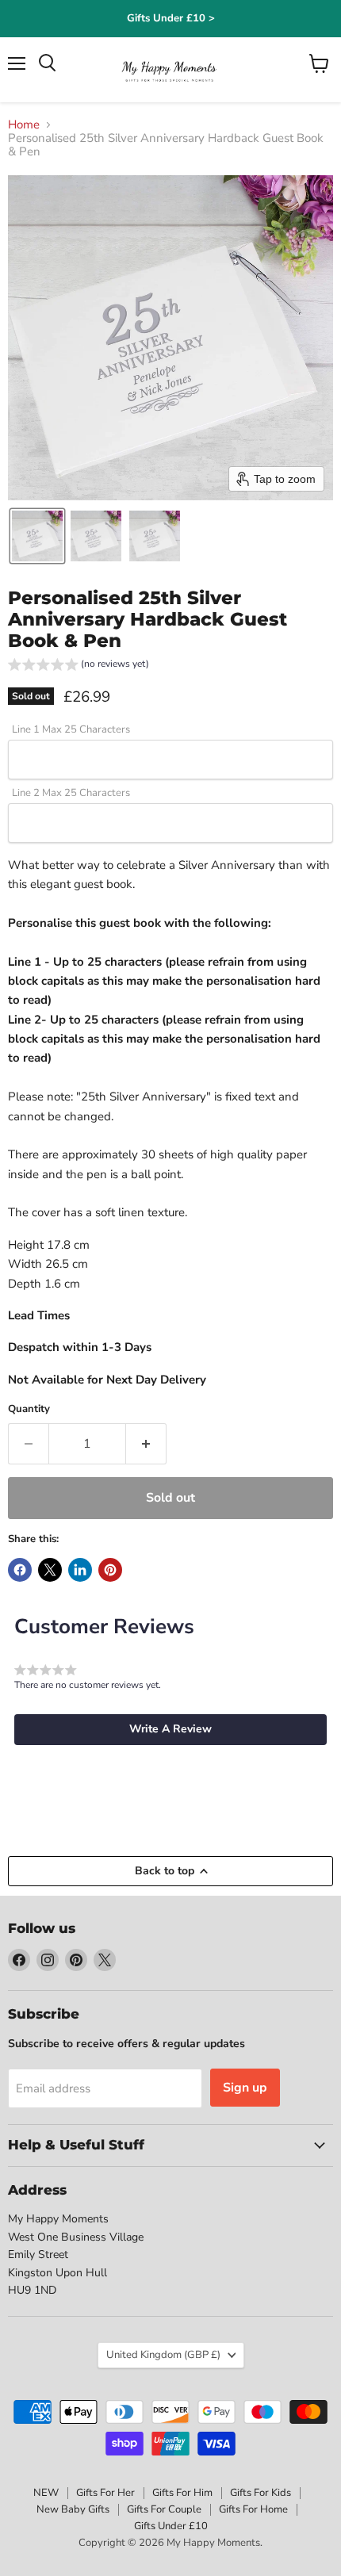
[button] (37, 536)
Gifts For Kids (261, 2493)
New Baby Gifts (73, 2509)
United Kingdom (163, 2355)
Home (24, 125)
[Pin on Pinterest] (110, 1570)
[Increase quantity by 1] (146, 1444)
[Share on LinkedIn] (80, 1570)
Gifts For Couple (164, 2509)
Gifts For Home (253, 2509)
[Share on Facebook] (20, 1570)
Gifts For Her (105, 2493)
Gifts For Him (182, 2493)
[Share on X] (50, 1570)
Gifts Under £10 (171, 2526)
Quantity (29, 1409)
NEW (46, 2493)
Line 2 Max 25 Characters (71, 793)
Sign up (245, 2088)
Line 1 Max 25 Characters (71, 730)
